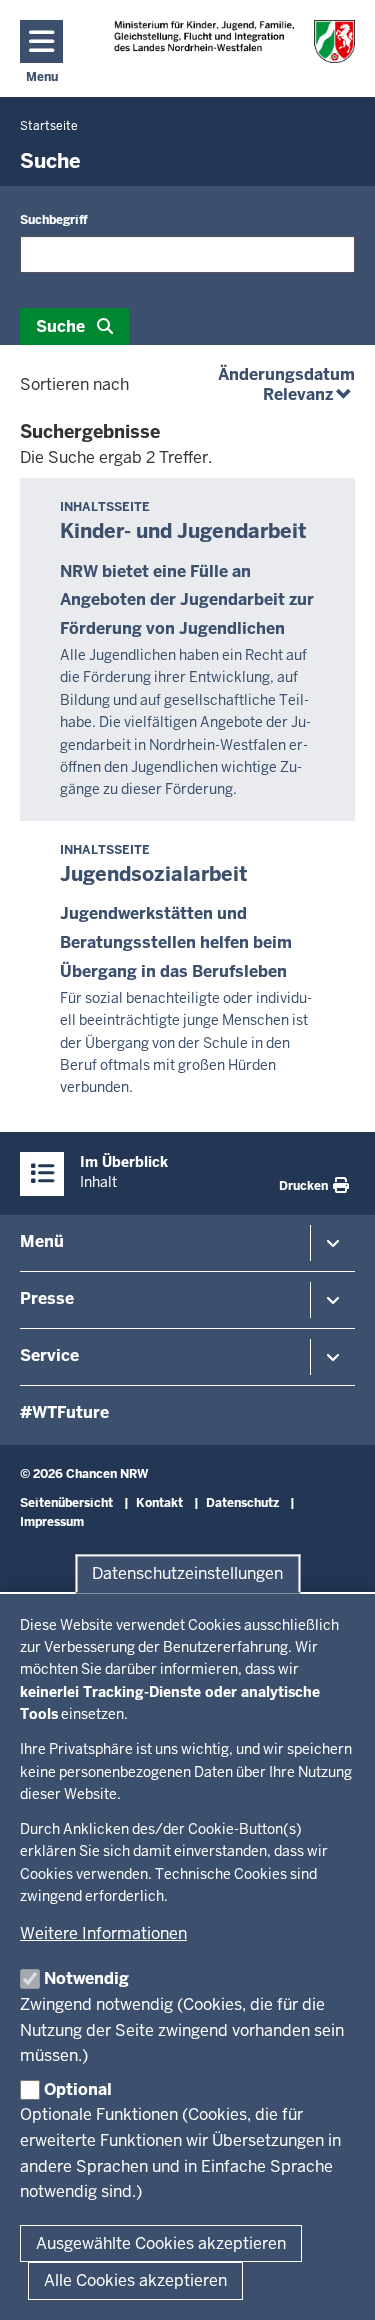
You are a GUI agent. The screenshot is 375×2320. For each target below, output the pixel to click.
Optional (78, 2089)
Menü (42, 1241)
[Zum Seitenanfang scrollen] (335, 2283)
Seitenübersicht (66, 1503)
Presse (47, 1298)
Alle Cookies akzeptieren (135, 2280)
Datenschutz (242, 1503)
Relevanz (309, 394)
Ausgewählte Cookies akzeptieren (161, 2243)
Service (49, 1355)
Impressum (52, 1522)
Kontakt (159, 1503)
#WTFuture (64, 1412)
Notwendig (86, 1978)
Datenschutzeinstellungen (187, 1573)
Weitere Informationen (103, 1933)
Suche (60, 326)
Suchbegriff (54, 220)
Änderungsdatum (286, 374)
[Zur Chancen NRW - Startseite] (234, 41)
